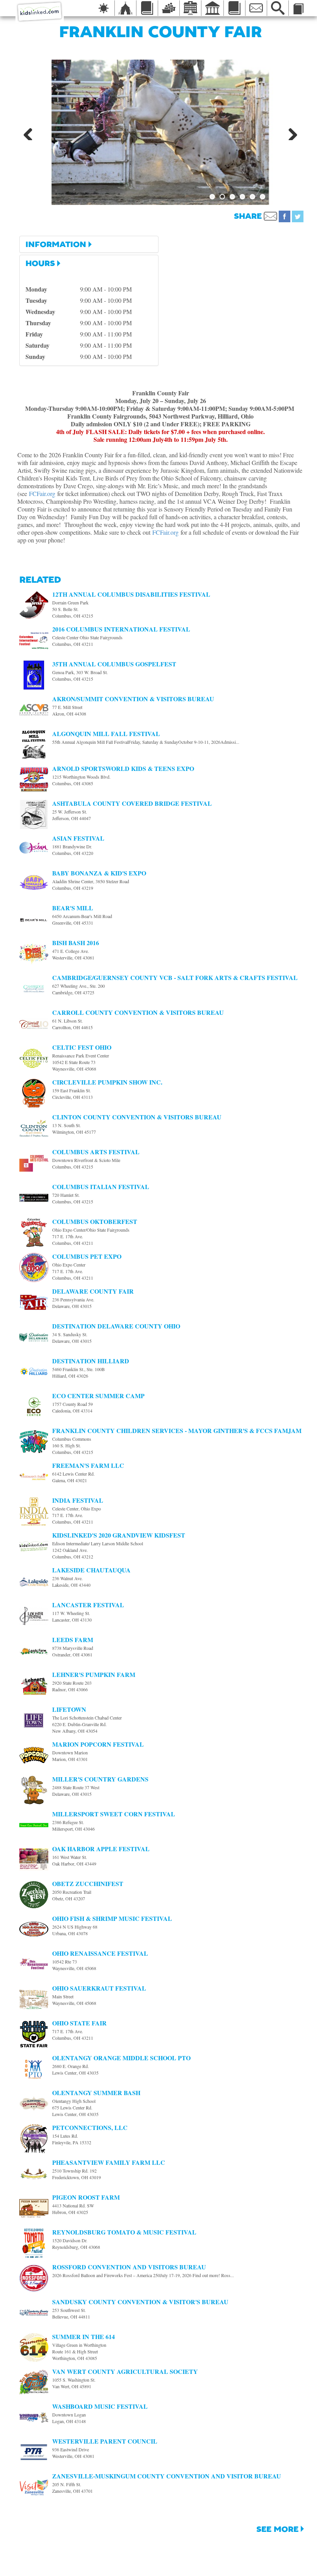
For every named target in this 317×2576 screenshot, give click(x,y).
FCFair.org (42, 493)
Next (290, 132)
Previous (31, 132)
